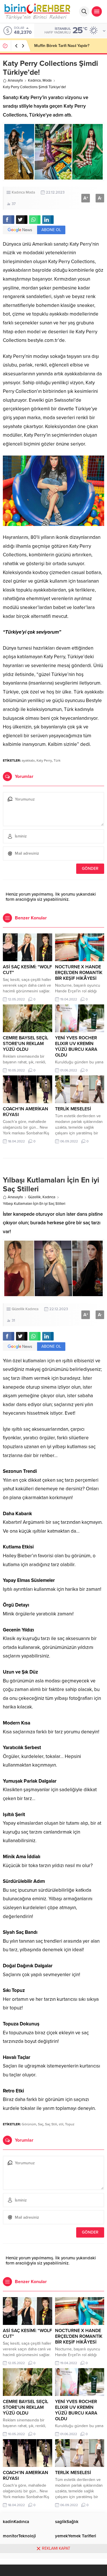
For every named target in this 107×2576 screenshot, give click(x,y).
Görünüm (29, 2124)
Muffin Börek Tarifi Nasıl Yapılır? (62, 46)
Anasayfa (15, 80)
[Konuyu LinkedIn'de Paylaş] (48, 220)
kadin (16, 2522)
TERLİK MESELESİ (73, 1109)
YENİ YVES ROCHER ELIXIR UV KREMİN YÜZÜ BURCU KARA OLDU (76, 1046)
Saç (41, 2124)
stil (61, 2124)
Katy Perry (44, 760)
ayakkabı (28, 760)
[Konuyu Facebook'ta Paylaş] (9, 220)
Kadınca (34, 80)
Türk (57, 760)
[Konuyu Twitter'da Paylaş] (22, 220)
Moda (47, 80)
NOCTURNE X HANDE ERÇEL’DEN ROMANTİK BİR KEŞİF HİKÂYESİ (79, 973)
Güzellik (34, 1197)
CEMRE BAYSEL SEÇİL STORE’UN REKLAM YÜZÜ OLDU (26, 1044)
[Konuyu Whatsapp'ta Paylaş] (35, 220)
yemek (76, 2536)
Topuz (70, 2124)
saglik (67, 2522)
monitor (19, 2536)
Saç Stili (51, 2124)
